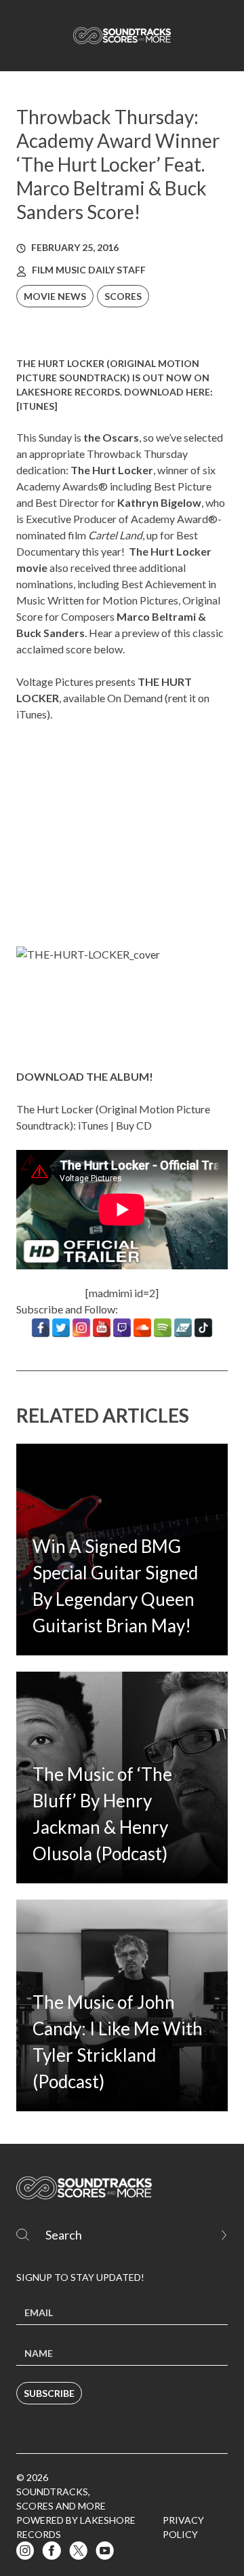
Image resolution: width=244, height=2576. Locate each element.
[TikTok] (203, 1328)
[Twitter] (61, 1328)
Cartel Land (115, 535)
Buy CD (134, 1125)
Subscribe (49, 2393)
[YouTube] (102, 1328)
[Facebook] (41, 1328)
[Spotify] (163, 1328)
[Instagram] (81, 1328)
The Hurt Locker (112, 470)
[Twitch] (122, 1328)
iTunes (37, 406)
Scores (123, 296)
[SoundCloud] (142, 1328)
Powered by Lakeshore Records (76, 2527)
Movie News (55, 296)
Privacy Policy (183, 2527)
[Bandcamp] (183, 1328)
